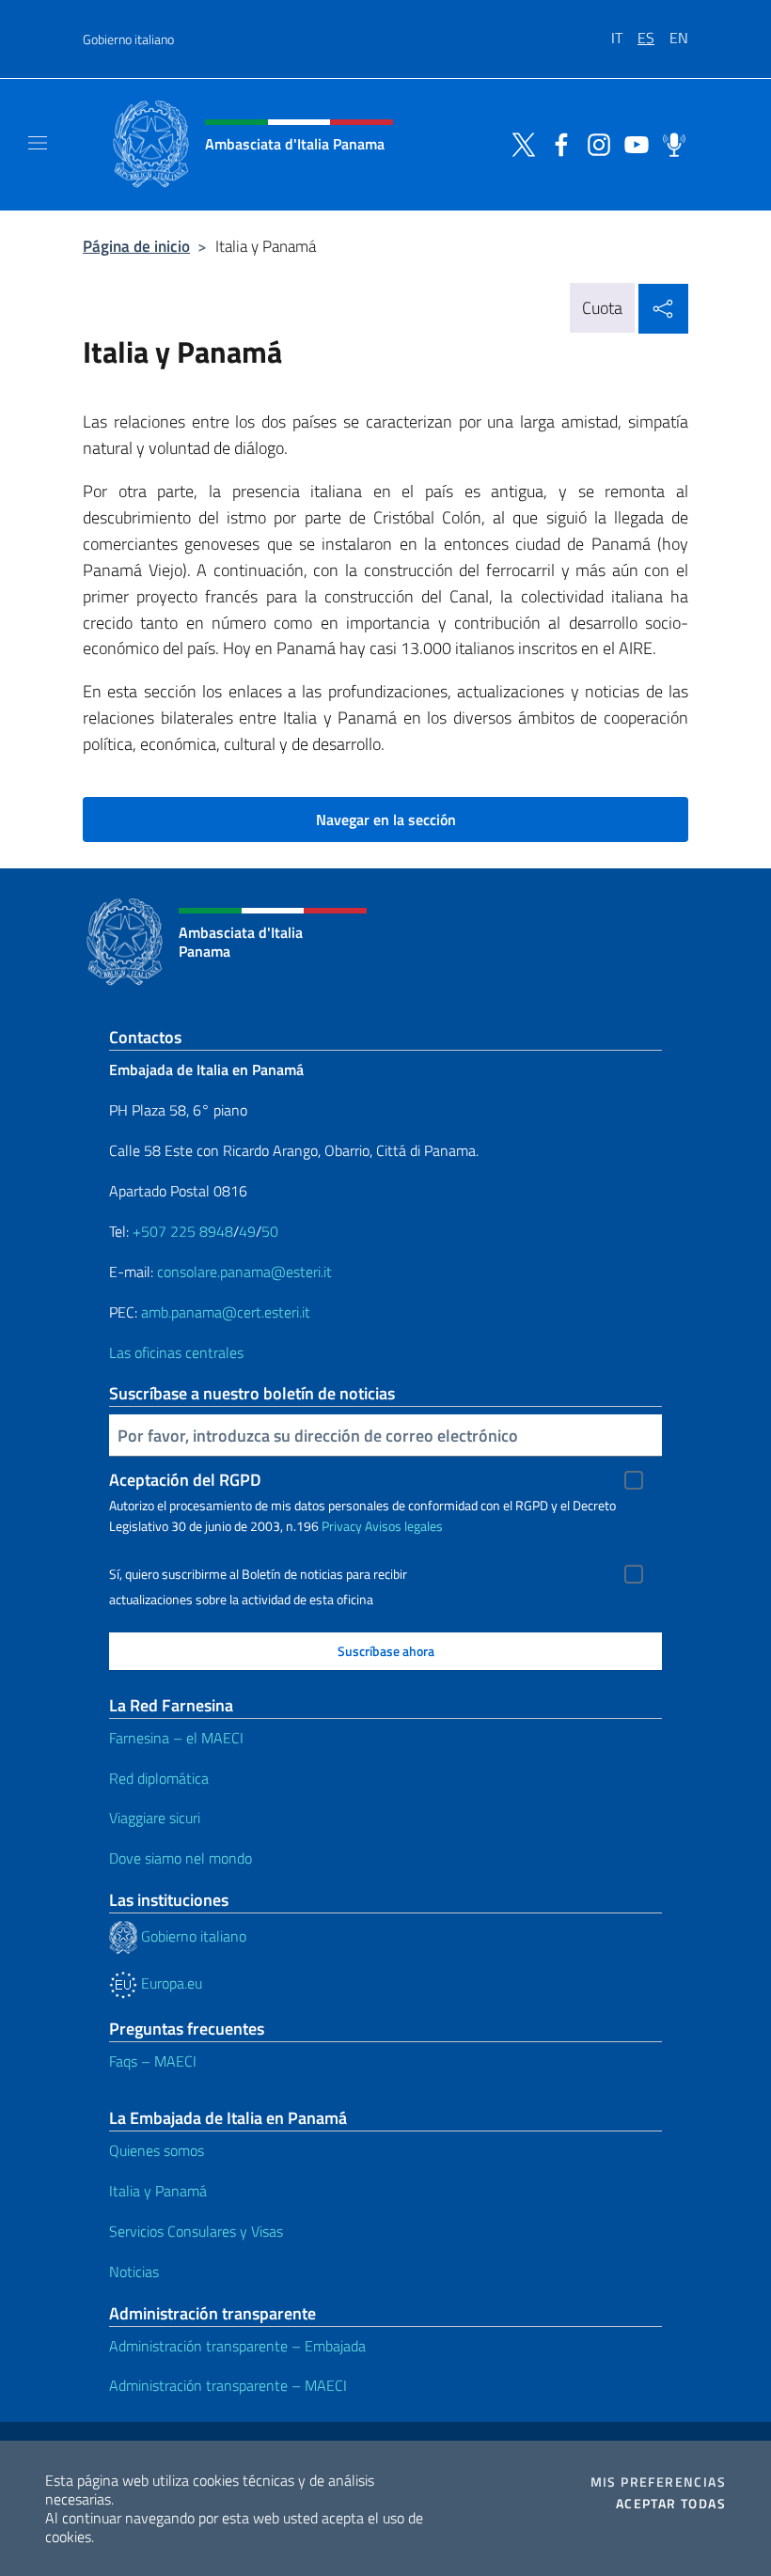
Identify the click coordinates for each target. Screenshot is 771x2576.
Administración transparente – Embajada (237, 2346)
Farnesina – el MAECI (176, 1738)
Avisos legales (404, 1526)
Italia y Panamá (158, 2191)
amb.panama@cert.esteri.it (226, 1312)
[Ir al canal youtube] (632, 143)
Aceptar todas (671, 2504)
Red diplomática (159, 1778)
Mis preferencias (658, 2482)
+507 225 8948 (183, 1231)
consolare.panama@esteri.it (244, 1272)
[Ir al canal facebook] (557, 143)
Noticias (134, 2272)
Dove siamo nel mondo (181, 1858)
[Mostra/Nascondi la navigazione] (38, 143)
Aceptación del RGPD (185, 1480)
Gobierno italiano (128, 39)
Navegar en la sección (386, 820)
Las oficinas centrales (176, 1352)
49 (247, 1231)
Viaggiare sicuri (155, 1818)
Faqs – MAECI (153, 2061)
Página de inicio (136, 246)
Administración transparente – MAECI (228, 2385)
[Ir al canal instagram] (594, 143)
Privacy (342, 1526)
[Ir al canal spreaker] (669, 143)
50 (270, 1231)
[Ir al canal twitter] (519, 143)
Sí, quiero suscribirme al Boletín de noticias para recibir (258, 1574)
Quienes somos (157, 2150)
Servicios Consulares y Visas (196, 2231)
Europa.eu (170, 1983)
